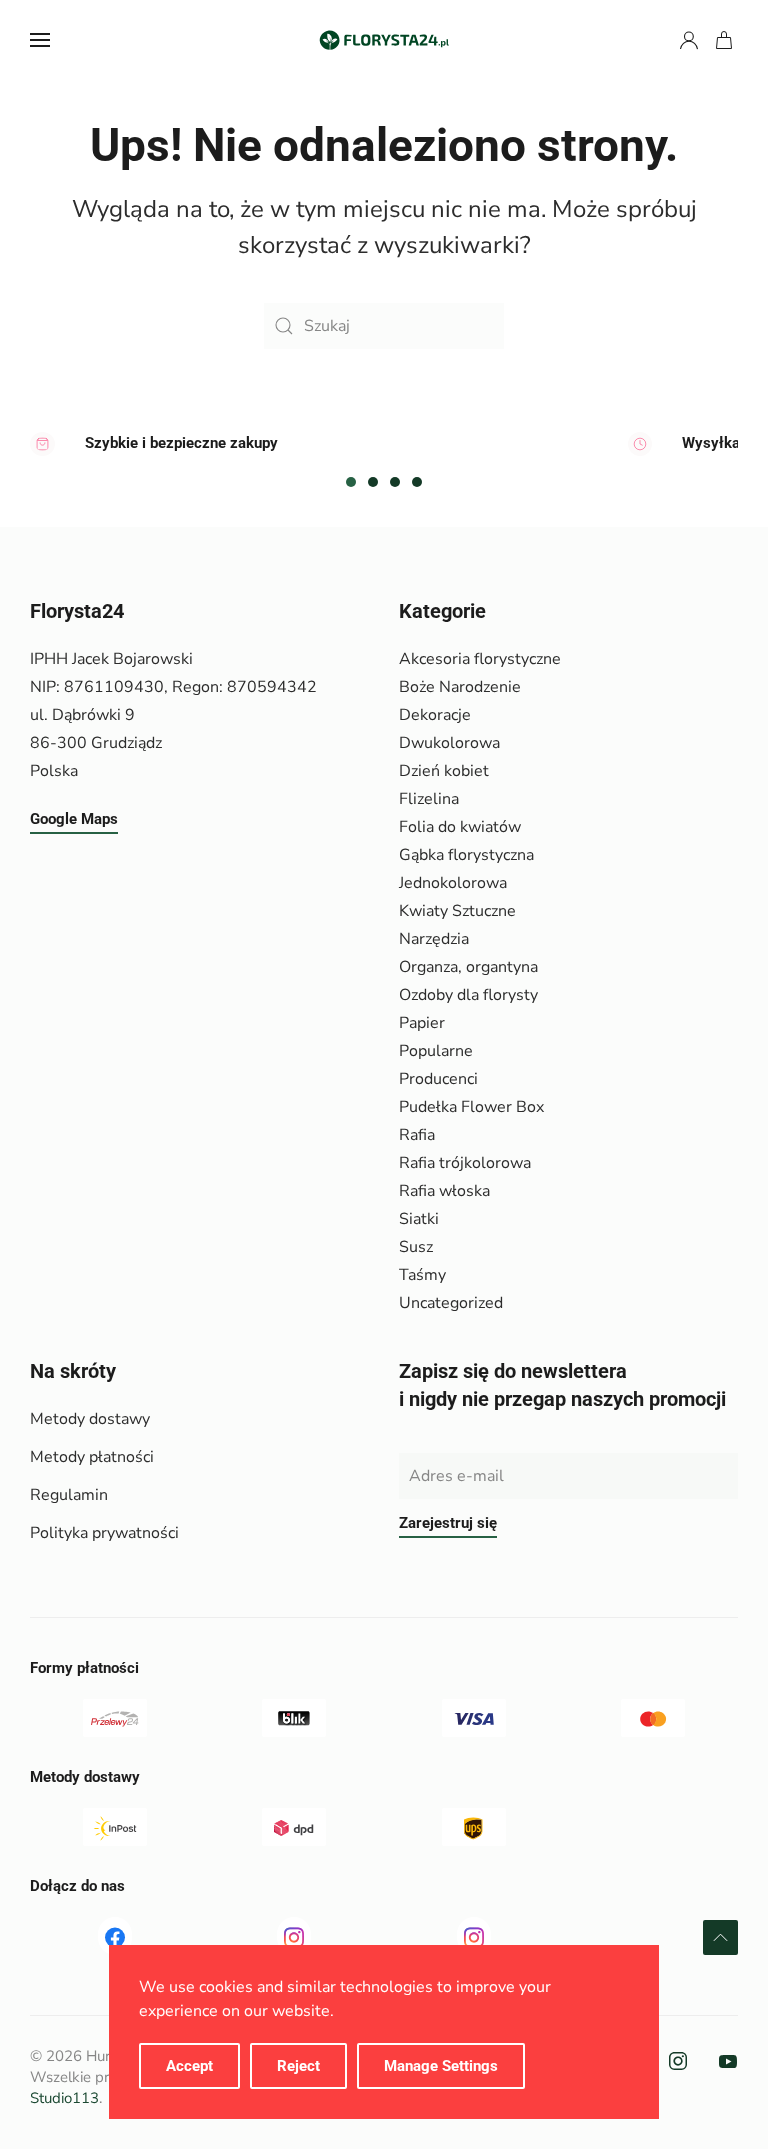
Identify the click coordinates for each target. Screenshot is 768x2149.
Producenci (438, 1079)
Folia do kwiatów (460, 827)
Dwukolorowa (449, 743)
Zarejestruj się (448, 1523)
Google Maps (74, 819)
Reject (298, 2066)
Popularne (436, 1051)
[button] (40, 40)
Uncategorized (451, 1303)
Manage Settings (441, 2066)
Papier (422, 1023)
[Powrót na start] (384, 40)
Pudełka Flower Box (471, 1107)
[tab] (351, 482)
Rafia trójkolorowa (465, 1163)
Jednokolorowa (453, 883)
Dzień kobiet (444, 771)
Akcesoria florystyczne (480, 659)
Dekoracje (435, 715)
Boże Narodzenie (460, 687)
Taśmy (422, 1275)
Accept (189, 2066)
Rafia (417, 1135)
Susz (416, 1247)
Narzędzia (434, 939)
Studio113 (64, 2098)
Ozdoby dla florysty (468, 995)
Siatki (419, 1219)
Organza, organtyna (468, 967)
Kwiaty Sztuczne (457, 911)
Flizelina (429, 799)
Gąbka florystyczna (466, 855)
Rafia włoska (444, 1191)
